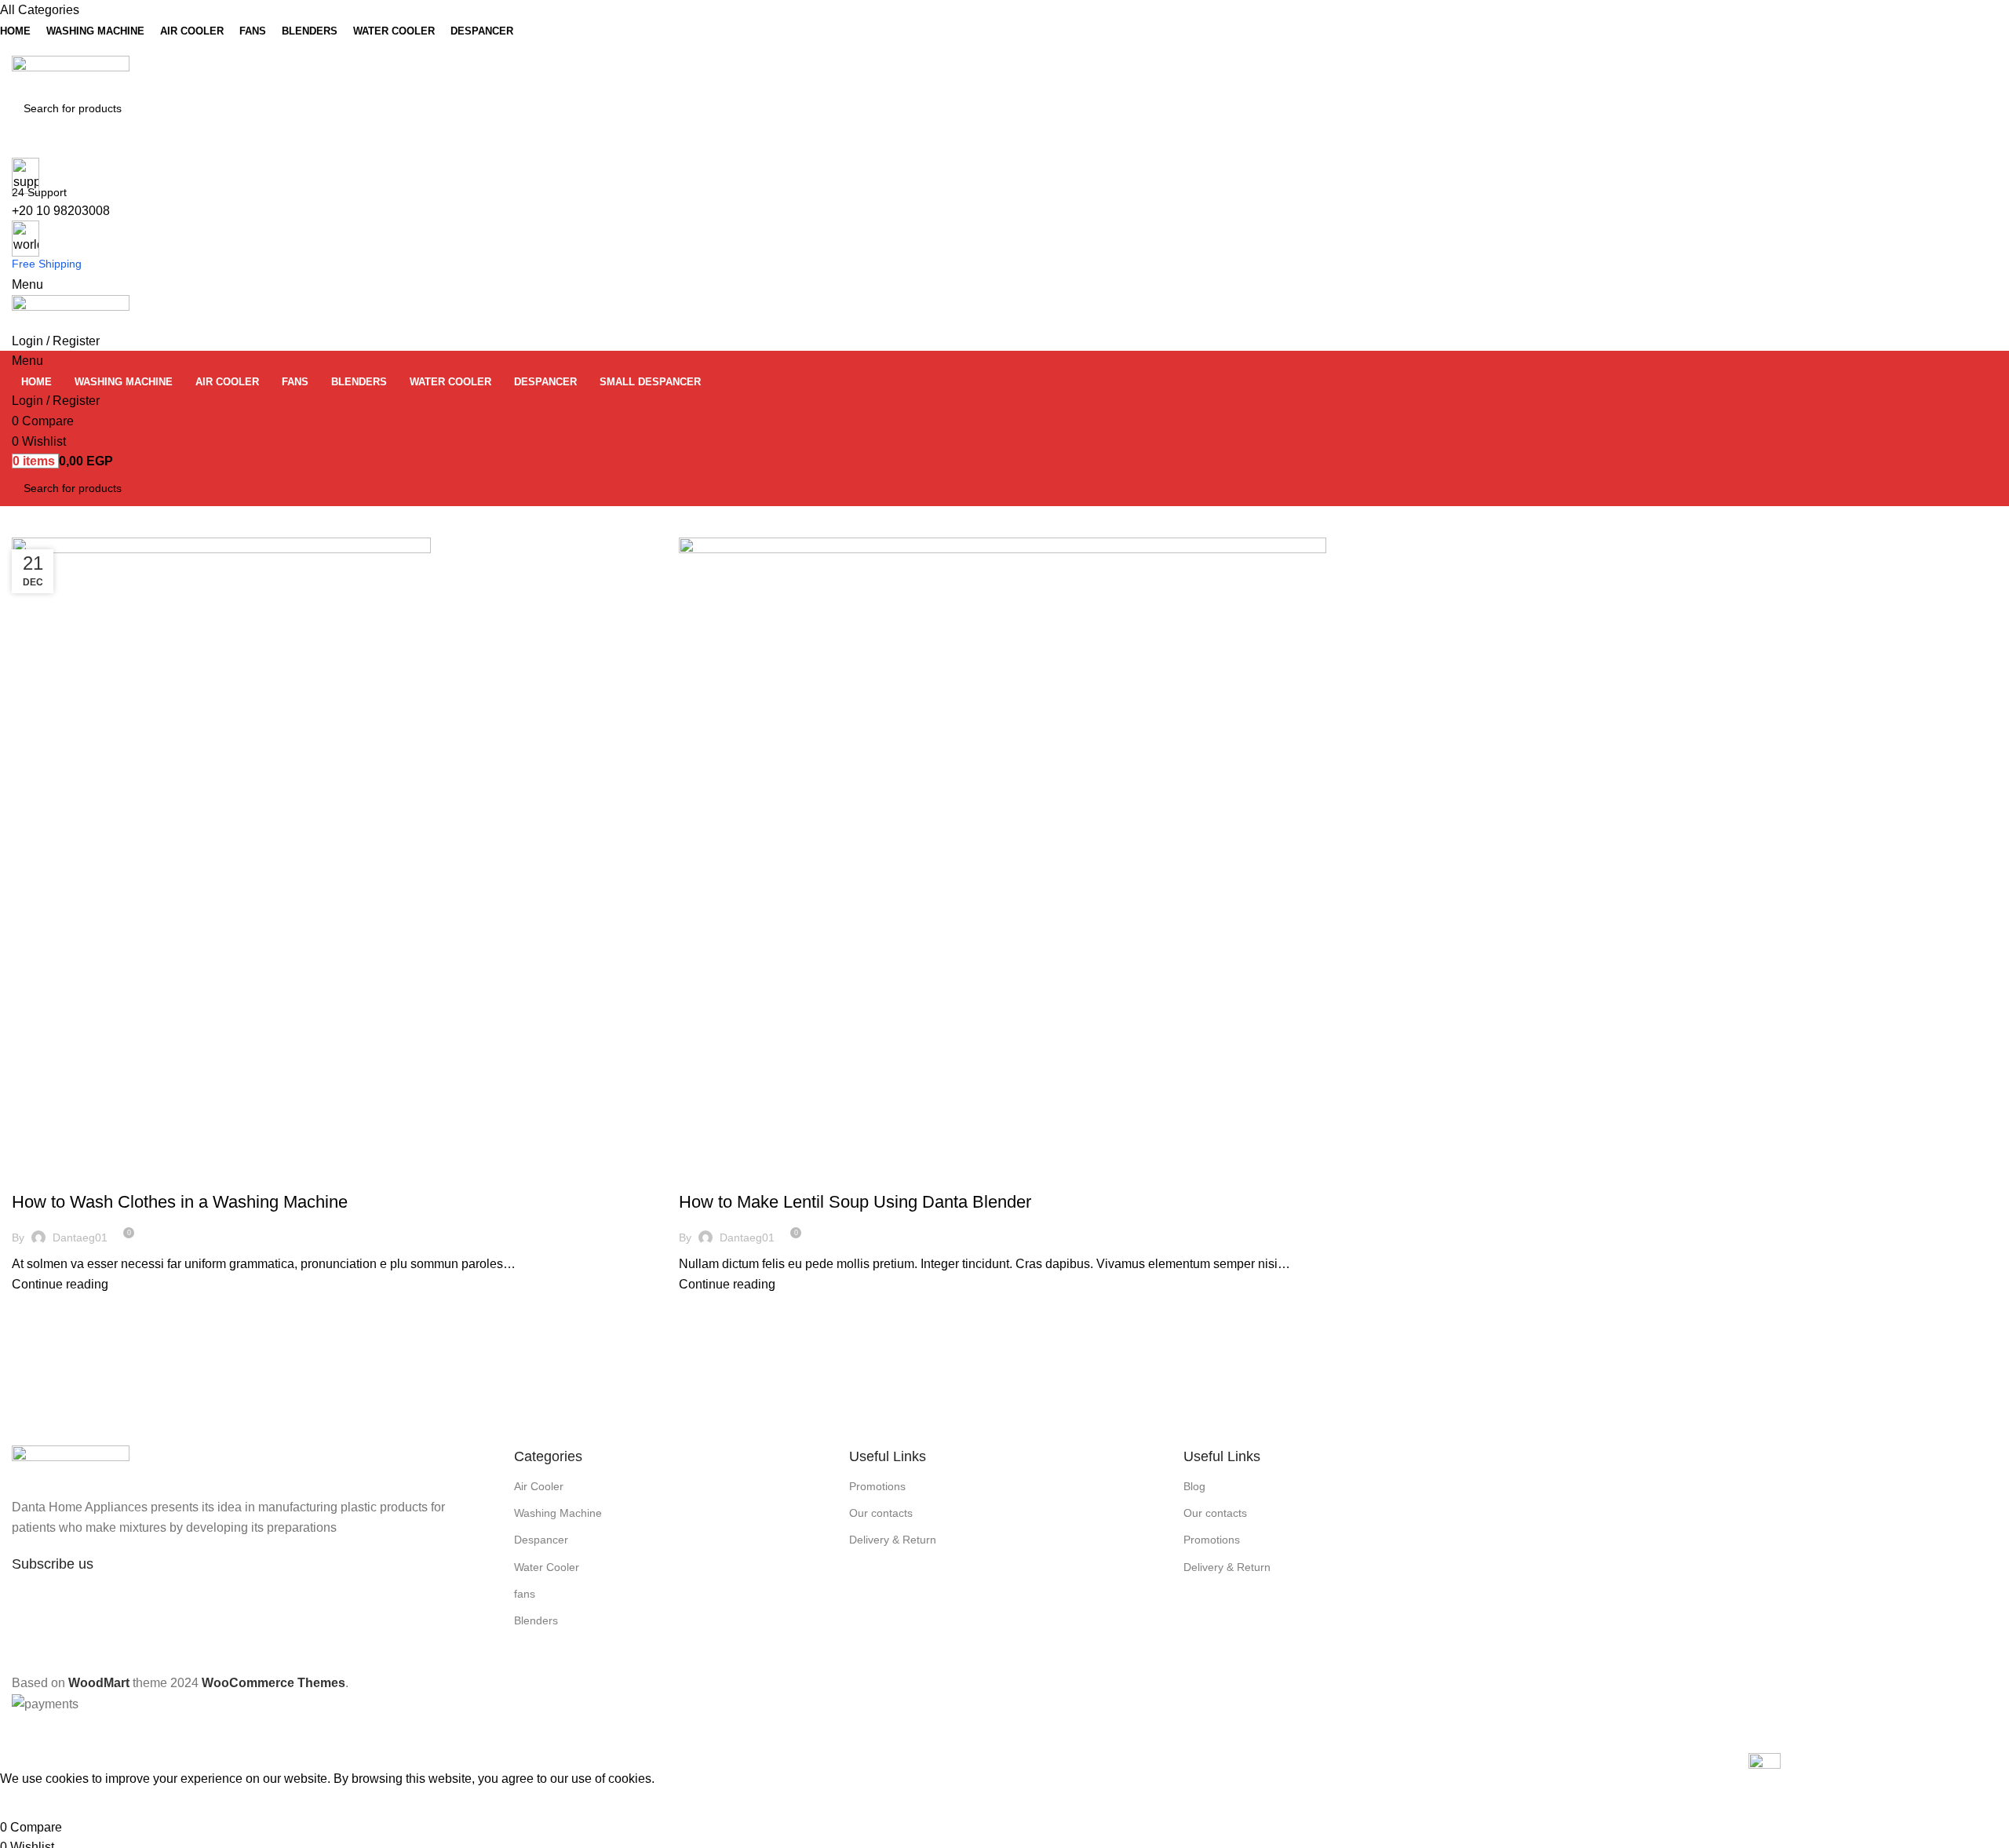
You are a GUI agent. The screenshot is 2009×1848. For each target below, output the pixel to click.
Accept (31, 1803)
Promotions (877, 1486)
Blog (1194, 1486)
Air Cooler (539, 1486)
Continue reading (60, 1284)
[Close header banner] (20, 1733)
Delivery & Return (893, 1540)
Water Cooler (547, 1567)
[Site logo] (71, 73)
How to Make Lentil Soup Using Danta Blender (855, 1202)
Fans (98, 1175)
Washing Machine (558, 1513)
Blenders (713, 1175)
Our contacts (881, 1513)
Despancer (49, 1175)
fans (525, 1594)
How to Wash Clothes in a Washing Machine (180, 1202)
